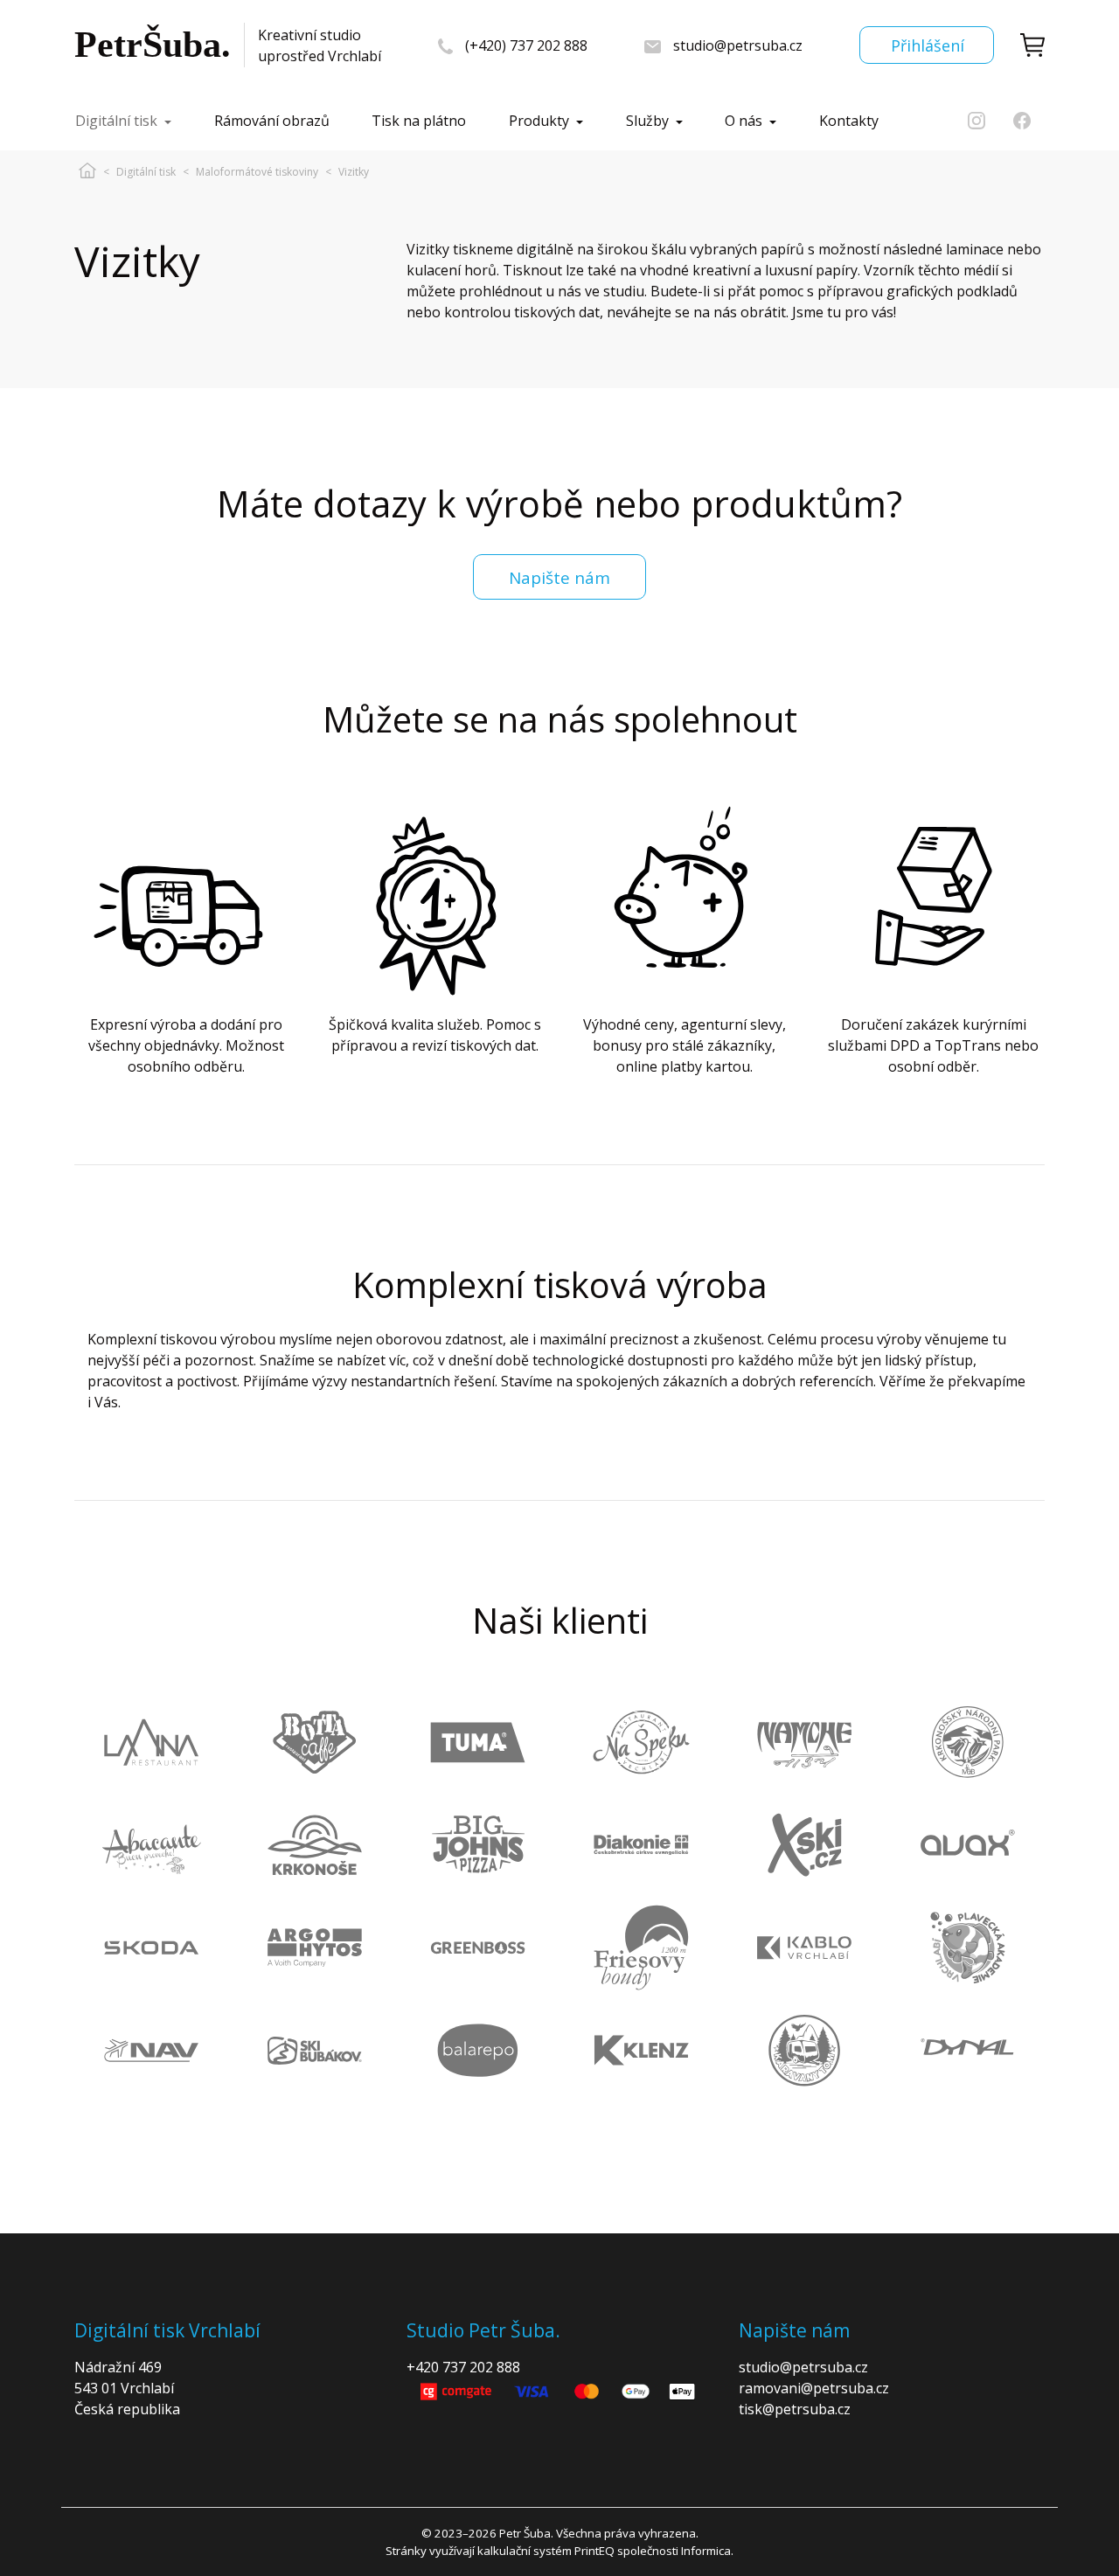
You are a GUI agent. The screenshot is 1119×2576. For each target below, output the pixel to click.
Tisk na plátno (419, 121)
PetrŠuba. (153, 45)
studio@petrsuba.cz (738, 45)
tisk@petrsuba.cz (795, 2409)
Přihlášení (928, 45)
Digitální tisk (116, 121)
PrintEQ (594, 2551)
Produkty (539, 121)
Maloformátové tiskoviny (257, 172)
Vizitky (354, 172)
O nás (744, 121)
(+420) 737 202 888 (526, 45)
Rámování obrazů (272, 121)
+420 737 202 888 (463, 2367)
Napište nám (559, 578)
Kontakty (849, 121)
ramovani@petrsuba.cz (814, 2388)
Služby (647, 121)
